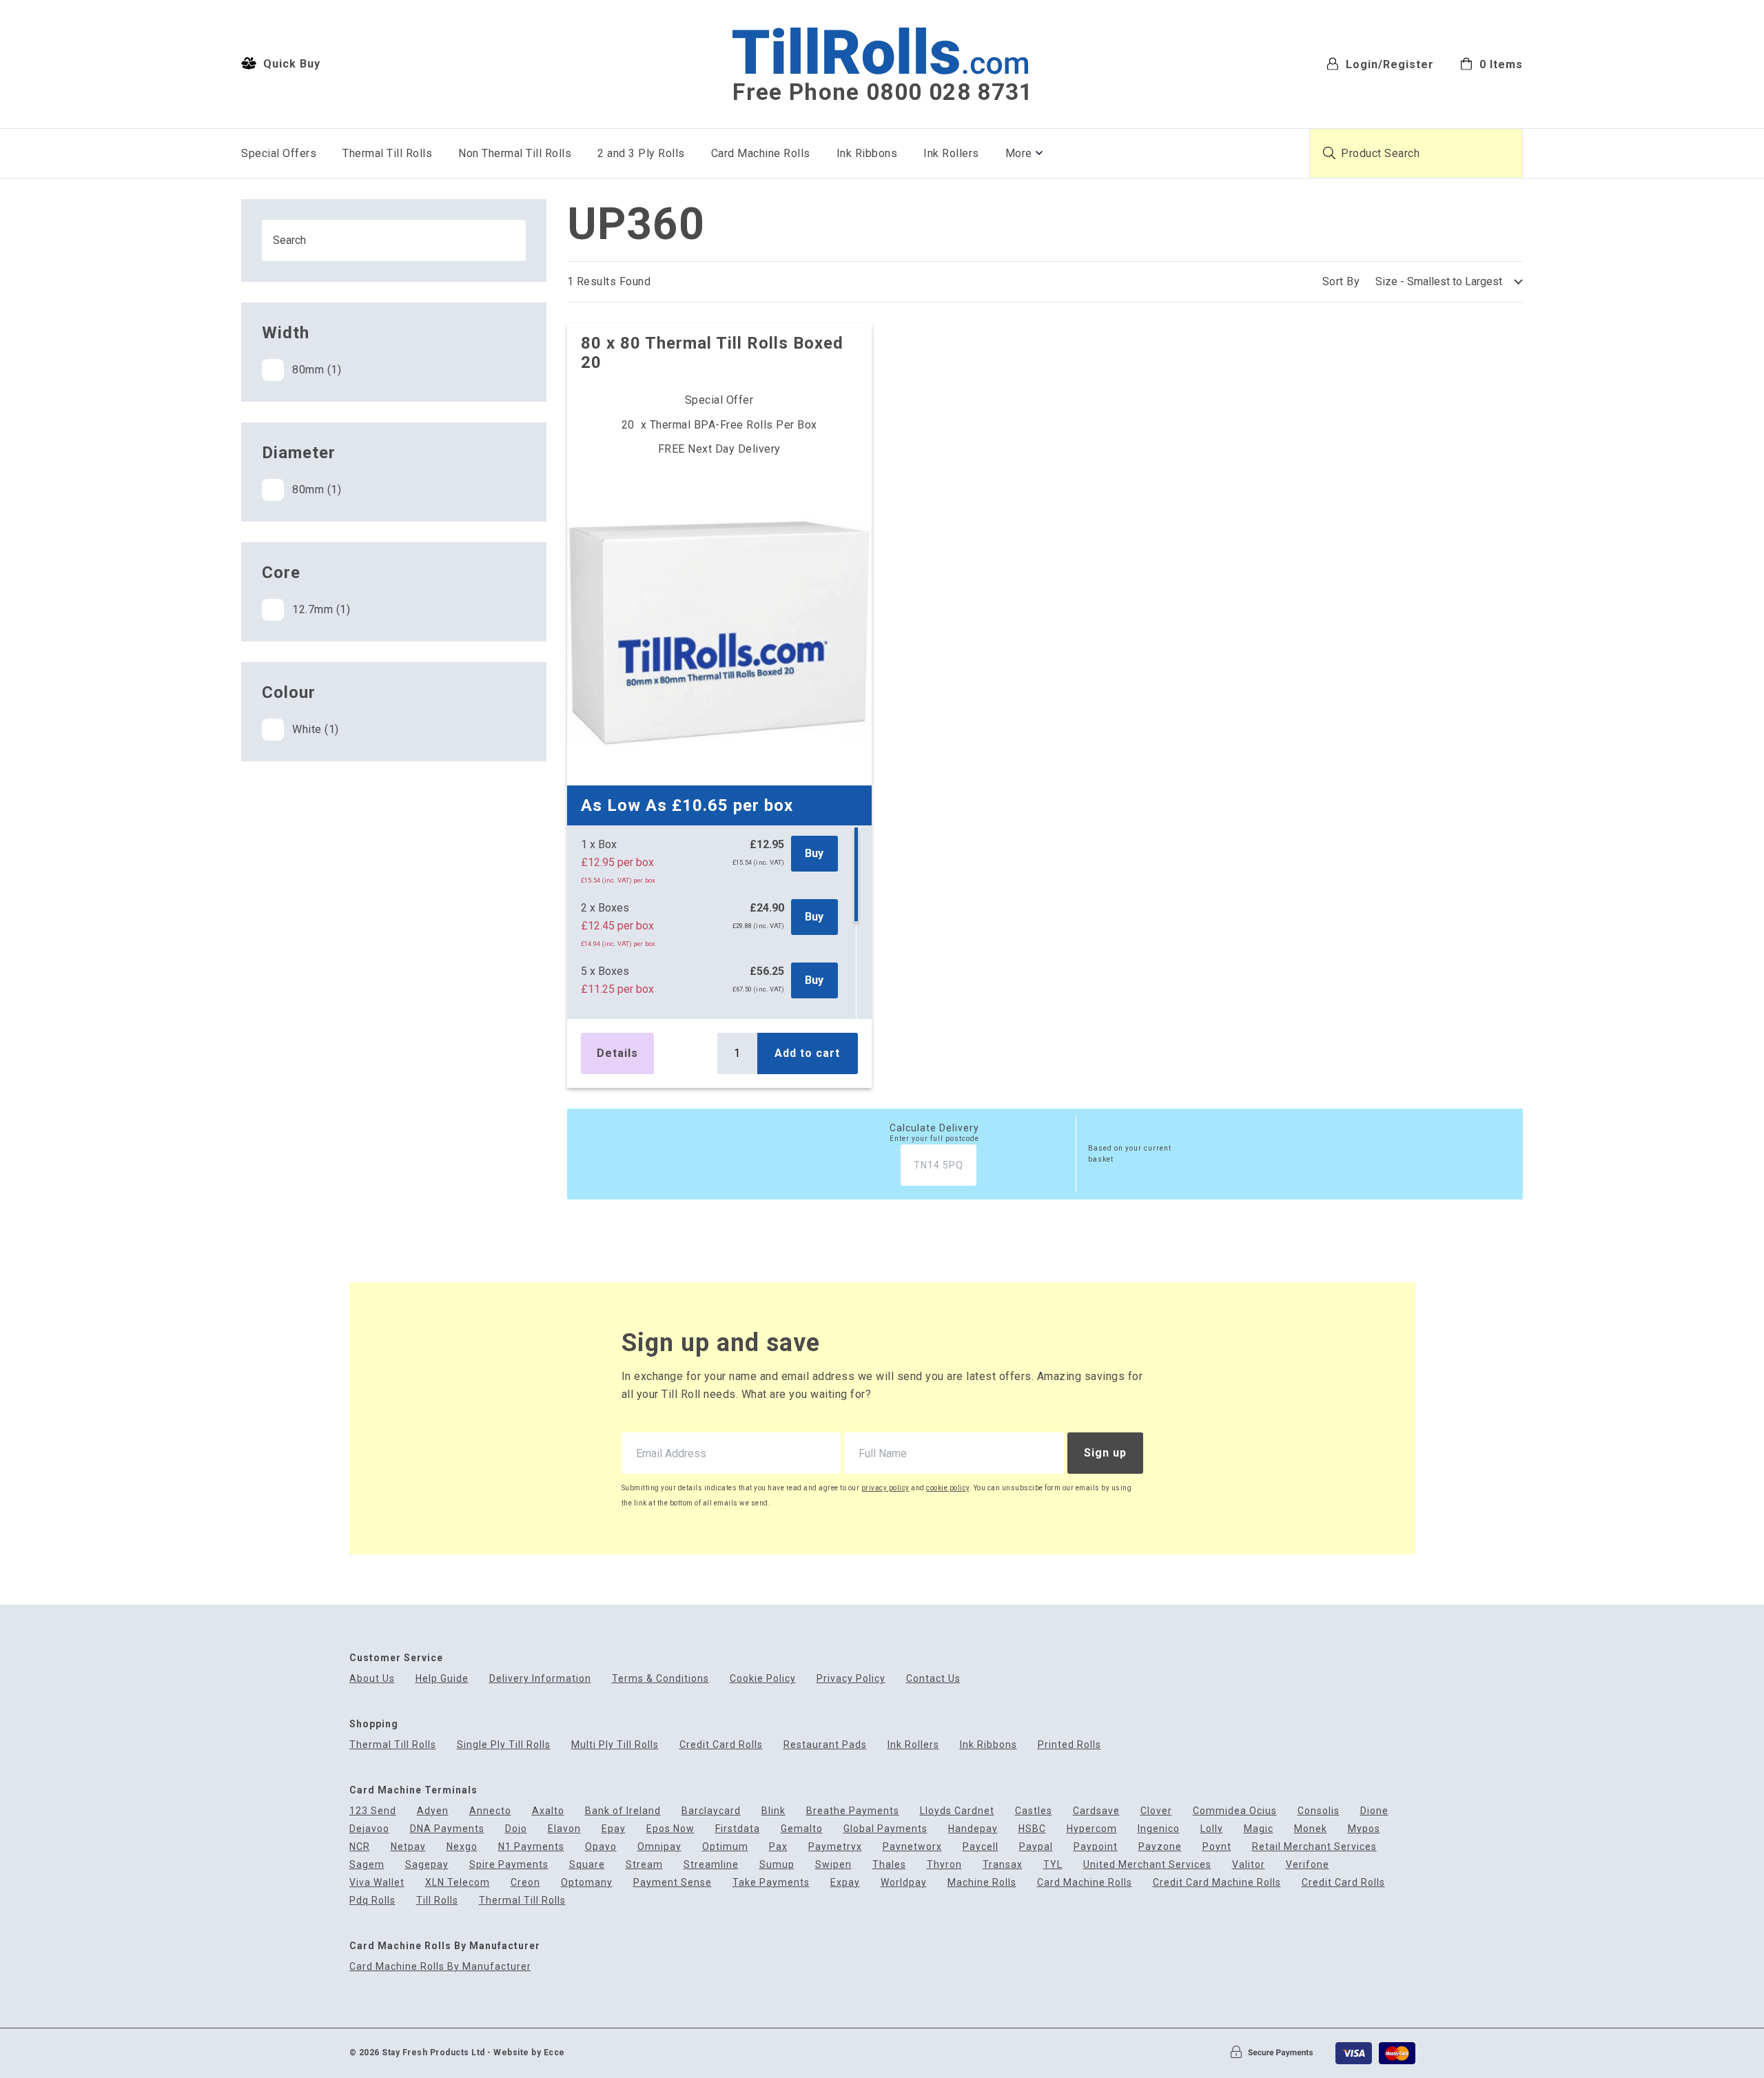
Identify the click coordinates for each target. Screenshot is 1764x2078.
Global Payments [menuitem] (885, 1829)
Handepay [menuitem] (973, 1829)
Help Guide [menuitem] (442, 1679)
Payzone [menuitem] (1160, 1847)
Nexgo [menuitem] (462, 1847)
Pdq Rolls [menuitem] (372, 1901)
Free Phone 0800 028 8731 (883, 92)
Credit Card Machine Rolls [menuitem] (1217, 1883)
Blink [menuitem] (773, 1811)
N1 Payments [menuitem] (531, 1847)
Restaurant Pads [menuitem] (825, 1745)
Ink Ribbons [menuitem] (867, 153)
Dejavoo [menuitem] (369, 1829)
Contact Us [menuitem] (933, 1679)
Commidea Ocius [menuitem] (1235, 1811)
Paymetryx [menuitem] (835, 1847)
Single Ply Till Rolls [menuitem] (504, 1745)
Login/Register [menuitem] (1388, 64)
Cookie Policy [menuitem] (763, 1679)
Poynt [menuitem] (1217, 1847)
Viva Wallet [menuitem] (377, 1883)
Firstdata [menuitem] (738, 1829)
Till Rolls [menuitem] (437, 1901)
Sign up (1105, 1453)
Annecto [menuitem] (490, 1811)
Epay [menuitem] (614, 1829)
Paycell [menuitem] (981, 1847)
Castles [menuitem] (1034, 1811)
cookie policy (948, 1488)
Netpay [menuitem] (408, 1847)
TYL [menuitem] (1053, 1865)
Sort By (1341, 281)
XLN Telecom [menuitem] (458, 1883)
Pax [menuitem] (778, 1847)
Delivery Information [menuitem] (540, 1679)
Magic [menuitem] (1259, 1829)
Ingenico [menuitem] (1159, 1829)
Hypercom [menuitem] (1092, 1829)
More (1019, 153)
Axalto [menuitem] (548, 1811)
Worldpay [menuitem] (904, 1883)
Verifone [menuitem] (1307, 1865)
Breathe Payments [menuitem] (853, 1811)
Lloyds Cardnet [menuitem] (957, 1811)
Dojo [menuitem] (516, 1829)
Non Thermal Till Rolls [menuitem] (515, 153)
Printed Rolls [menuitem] (1069, 1745)
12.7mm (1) (321, 609)
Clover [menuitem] (1156, 1811)
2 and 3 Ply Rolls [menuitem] (641, 153)
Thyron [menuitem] (944, 1865)
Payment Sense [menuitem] (673, 1883)
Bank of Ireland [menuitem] (623, 1811)
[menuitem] (1491, 63)
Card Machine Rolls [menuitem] (761, 153)
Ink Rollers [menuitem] (951, 153)
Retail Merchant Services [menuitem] (1314, 1847)
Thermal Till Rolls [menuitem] (387, 153)
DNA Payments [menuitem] (447, 1829)
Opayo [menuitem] (601, 1847)
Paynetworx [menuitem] (912, 1847)
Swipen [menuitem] (833, 1865)
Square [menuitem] (587, 1865)
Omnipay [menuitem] (659, 1847)
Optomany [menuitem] (587, 1883)
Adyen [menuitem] (433, 1811)
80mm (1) (317, 370)
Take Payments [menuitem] (771, 1883)
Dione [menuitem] (1374, 1811)
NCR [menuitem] (360, 1847)
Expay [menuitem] (845, 1883)
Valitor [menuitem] (1249, 1865)
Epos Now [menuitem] (670, 1829)
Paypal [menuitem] (1036, 1847)
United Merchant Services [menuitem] (1147, 1865)
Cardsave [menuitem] (1096, 1811)
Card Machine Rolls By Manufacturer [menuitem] (440, 1967)
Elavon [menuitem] (564, 1829)
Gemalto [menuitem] (802, 1829)
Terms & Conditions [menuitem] (660, 1679)
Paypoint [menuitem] (1096, 1847)
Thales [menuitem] (889, 1865)
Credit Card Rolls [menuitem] (721, 1745)
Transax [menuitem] (1003, 1865)
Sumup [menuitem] (777, 1865)
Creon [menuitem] (525, 1883)
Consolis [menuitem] (1319, 1811)
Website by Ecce (529, 2053)
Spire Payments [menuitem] (509, 1865)
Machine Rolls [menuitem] (982, 1883)
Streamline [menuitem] (711, 1865)
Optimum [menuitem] (725, 1847)
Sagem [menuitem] (367, 1865)
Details (617, 1053)
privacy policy (885, 1488)
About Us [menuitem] (372, 1679)
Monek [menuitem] (1311, 1829)
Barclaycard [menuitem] (711, 1811)
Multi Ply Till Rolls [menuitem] (615, 1745)
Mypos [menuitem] (1364, 1829)
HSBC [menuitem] (1032, 1829)
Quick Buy (290, 64)
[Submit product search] (1329, 153)
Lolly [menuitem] (1212, 1829)
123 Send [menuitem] (373, 1811)
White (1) (316, 729)
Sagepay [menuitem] (427, 1865)
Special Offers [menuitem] (279, 153)
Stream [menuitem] (644, 1865)
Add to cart (807, 1053)
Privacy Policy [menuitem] (851, 1679)
